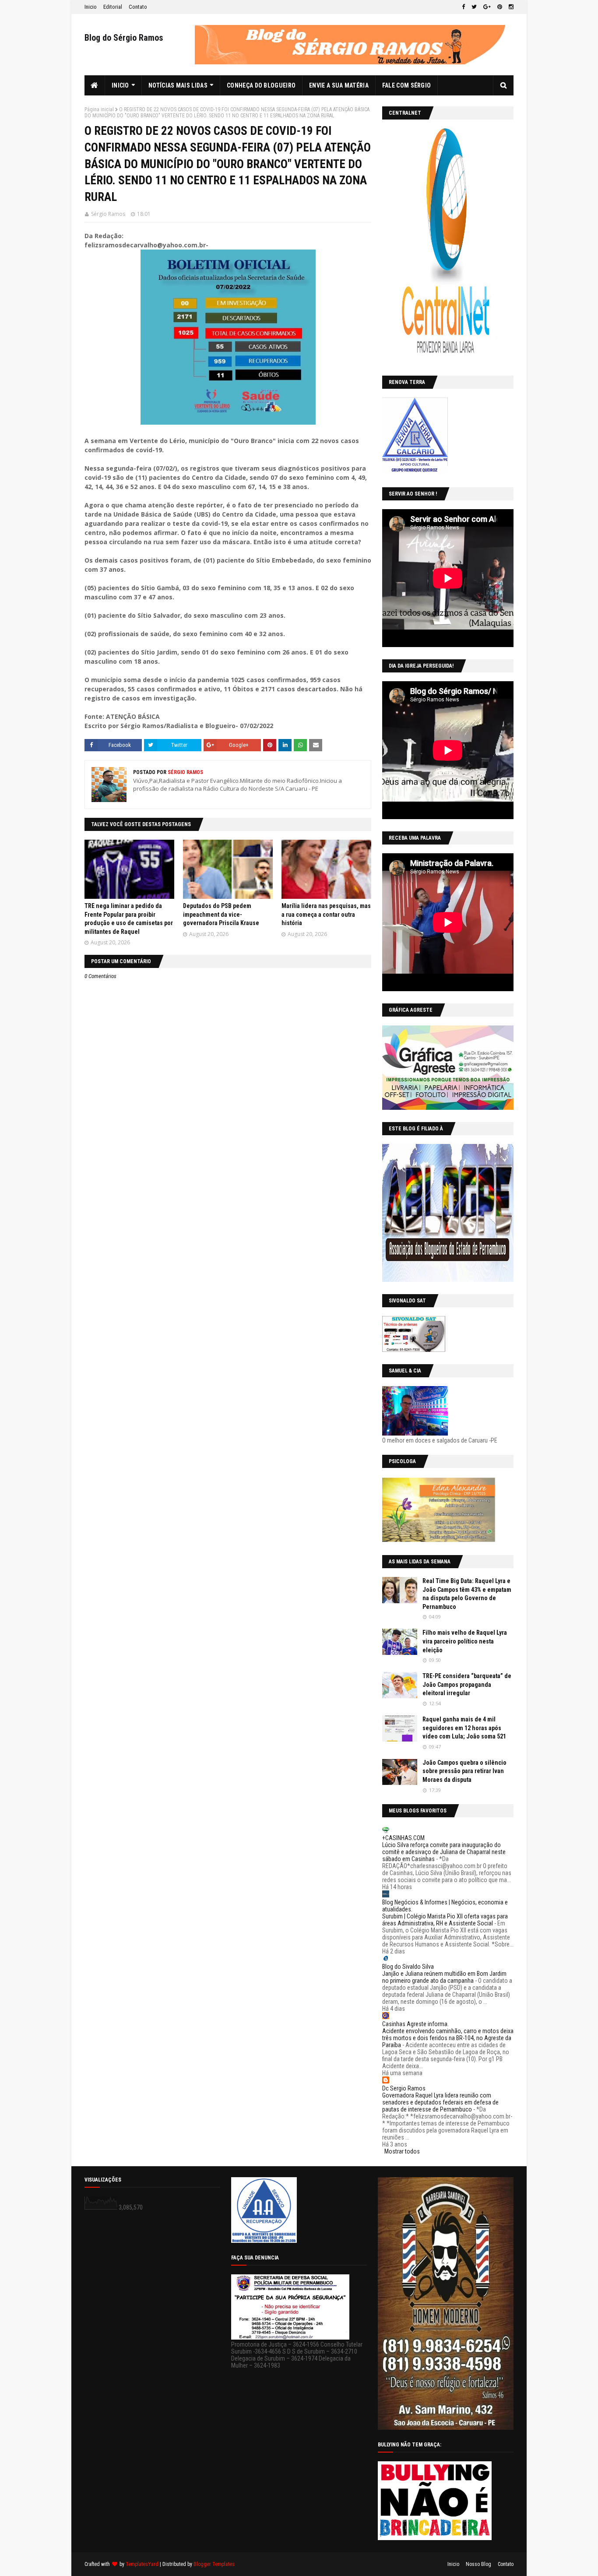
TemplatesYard (142, 2564)
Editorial (113, 7)
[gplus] (487, 7)
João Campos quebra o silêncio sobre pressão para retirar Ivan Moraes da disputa (464, 1771)
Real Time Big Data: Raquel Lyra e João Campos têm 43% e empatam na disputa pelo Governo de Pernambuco (467, 1594)
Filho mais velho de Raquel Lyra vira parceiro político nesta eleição (465, 1641)
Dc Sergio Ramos (404, 2088)
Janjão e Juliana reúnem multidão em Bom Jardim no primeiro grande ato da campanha (444, 1977)
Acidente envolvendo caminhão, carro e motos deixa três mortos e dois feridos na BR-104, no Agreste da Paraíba (448, 2038)
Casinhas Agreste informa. (415, 2024)
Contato (138, 7)
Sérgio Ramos (108, 214)
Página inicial (99, 109)
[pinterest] (500, 7)
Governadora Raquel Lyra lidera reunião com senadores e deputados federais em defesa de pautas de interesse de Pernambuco (440, 2102)
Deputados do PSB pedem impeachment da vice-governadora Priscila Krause (221, 914)
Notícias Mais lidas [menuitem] (178, 85)
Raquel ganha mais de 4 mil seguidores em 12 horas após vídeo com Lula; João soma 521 (464, 1728)
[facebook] (463, 7)
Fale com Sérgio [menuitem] (407, 85)
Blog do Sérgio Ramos (124, 38)
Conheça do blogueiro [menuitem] (261, 85)
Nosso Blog (478, 2564)
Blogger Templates (214, 2564)
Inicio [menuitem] (120, 85)
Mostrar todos (402, 2151)
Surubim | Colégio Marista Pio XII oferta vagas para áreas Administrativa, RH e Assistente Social (445, 1920)
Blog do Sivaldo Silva (408, 1967)
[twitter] (474, 7)
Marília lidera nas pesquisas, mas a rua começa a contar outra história (326, 914)
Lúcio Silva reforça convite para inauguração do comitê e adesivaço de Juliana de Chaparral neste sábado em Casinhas (444, 1852)
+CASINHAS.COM (403, 1838)
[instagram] (510, 7)
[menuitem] (95, 85)
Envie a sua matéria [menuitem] (339, 85)
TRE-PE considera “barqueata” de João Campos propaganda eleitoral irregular (467, 1684)
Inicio (91, 7)
